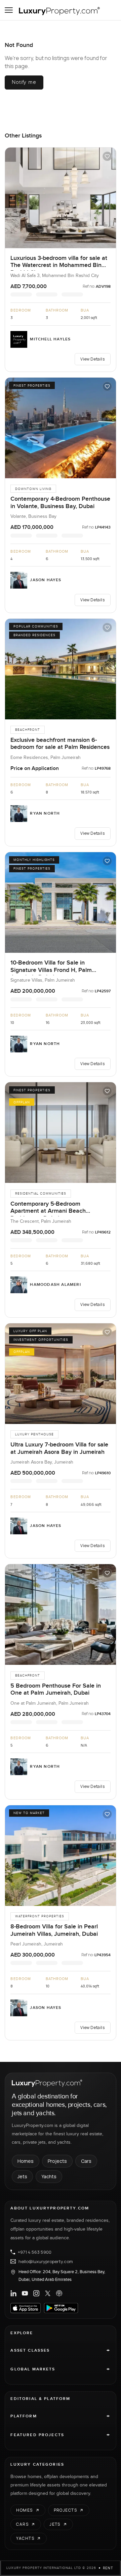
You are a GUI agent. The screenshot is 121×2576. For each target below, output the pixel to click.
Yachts (49, 2176)
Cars (86, 2161)
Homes (26, 2161)
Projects (57, 2161)
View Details (92, 359)
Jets (22, 2176)
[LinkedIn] (13, 2293)
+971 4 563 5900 (35, 2252)
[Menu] (9, 10)
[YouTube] (25, 2293)
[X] (48, 2293)
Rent (108, 2568)
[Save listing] (107, 156)
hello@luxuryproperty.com (46, 2261)
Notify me (24, 82)
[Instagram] (36, 2293)
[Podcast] (59, 2293)
